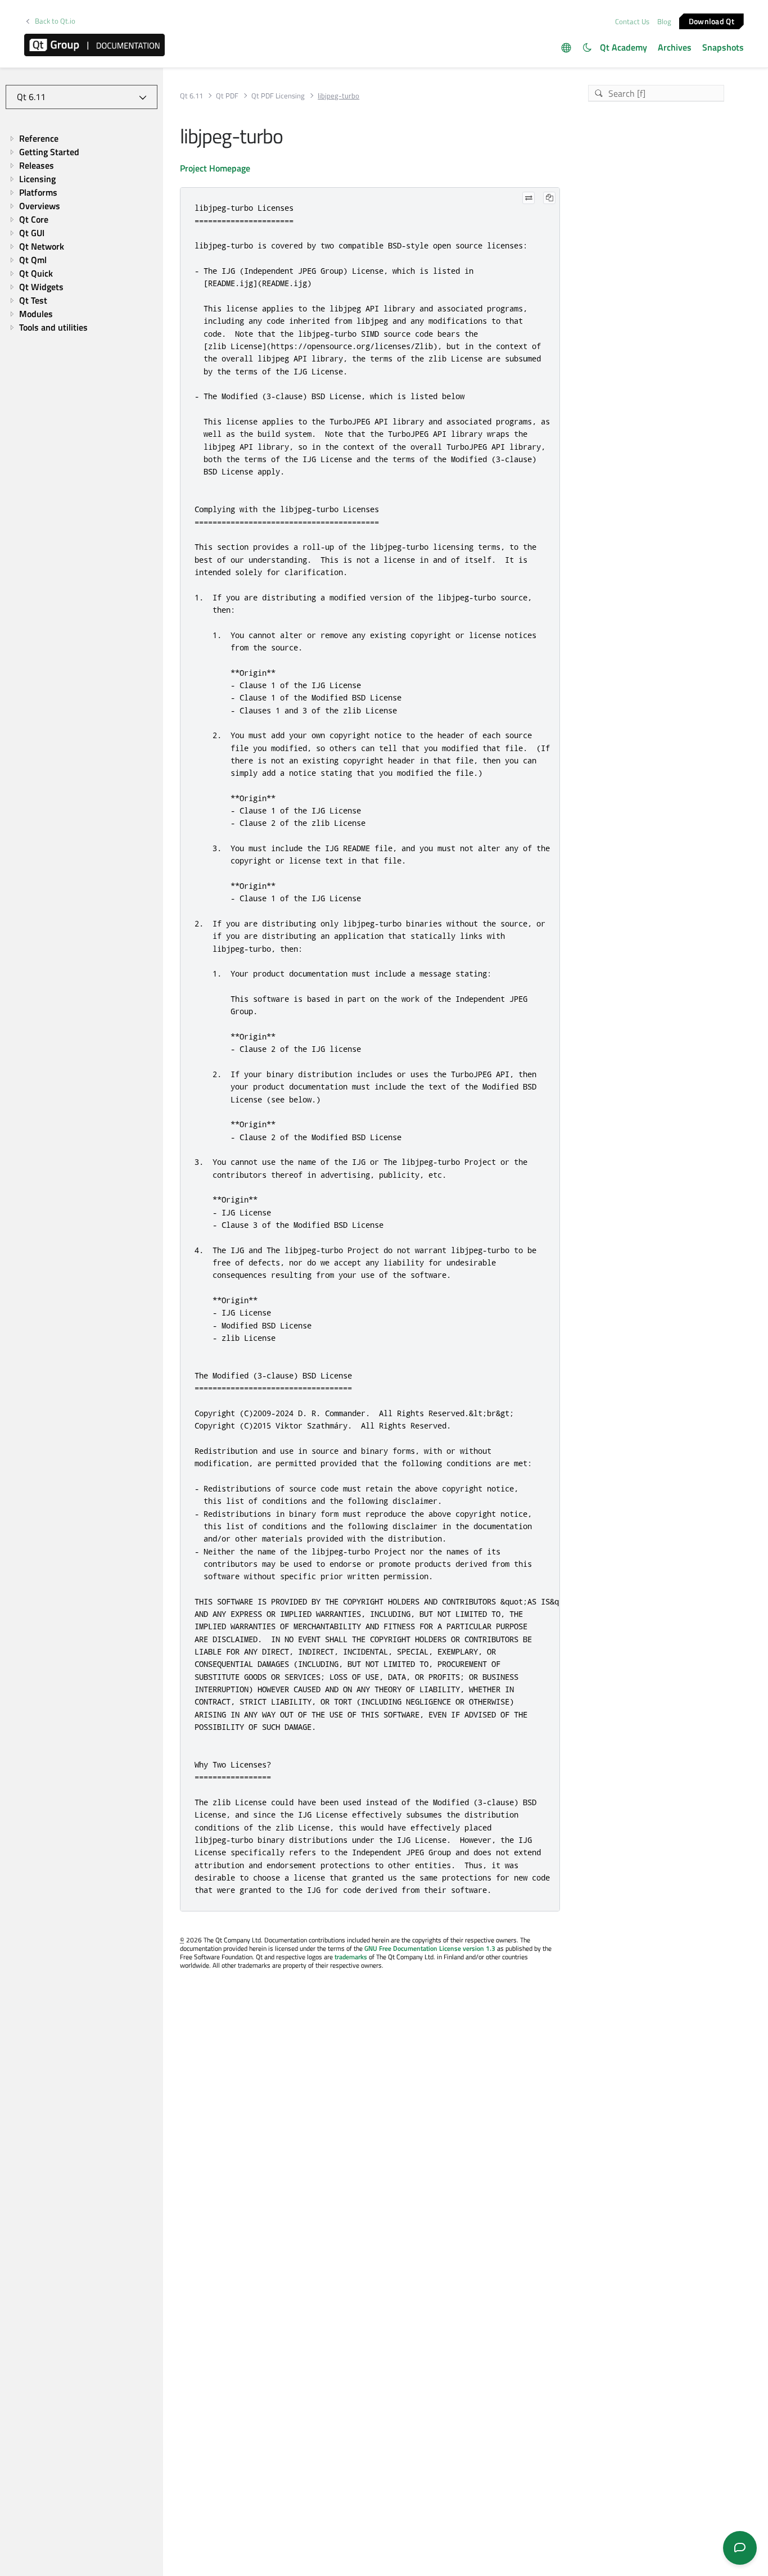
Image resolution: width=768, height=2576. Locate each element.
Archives (675, 47)
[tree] (82, 233)
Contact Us (632, 21)
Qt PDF (227, 96)
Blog (664, 21)
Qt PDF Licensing (278, 96)
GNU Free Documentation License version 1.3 (430, 1948)
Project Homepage (215, 168)
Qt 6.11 (191, 96)
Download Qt (711, 21)
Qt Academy (624, 47)
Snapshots (723, 47)
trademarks (351, 1957)
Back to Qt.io (55, 21)
